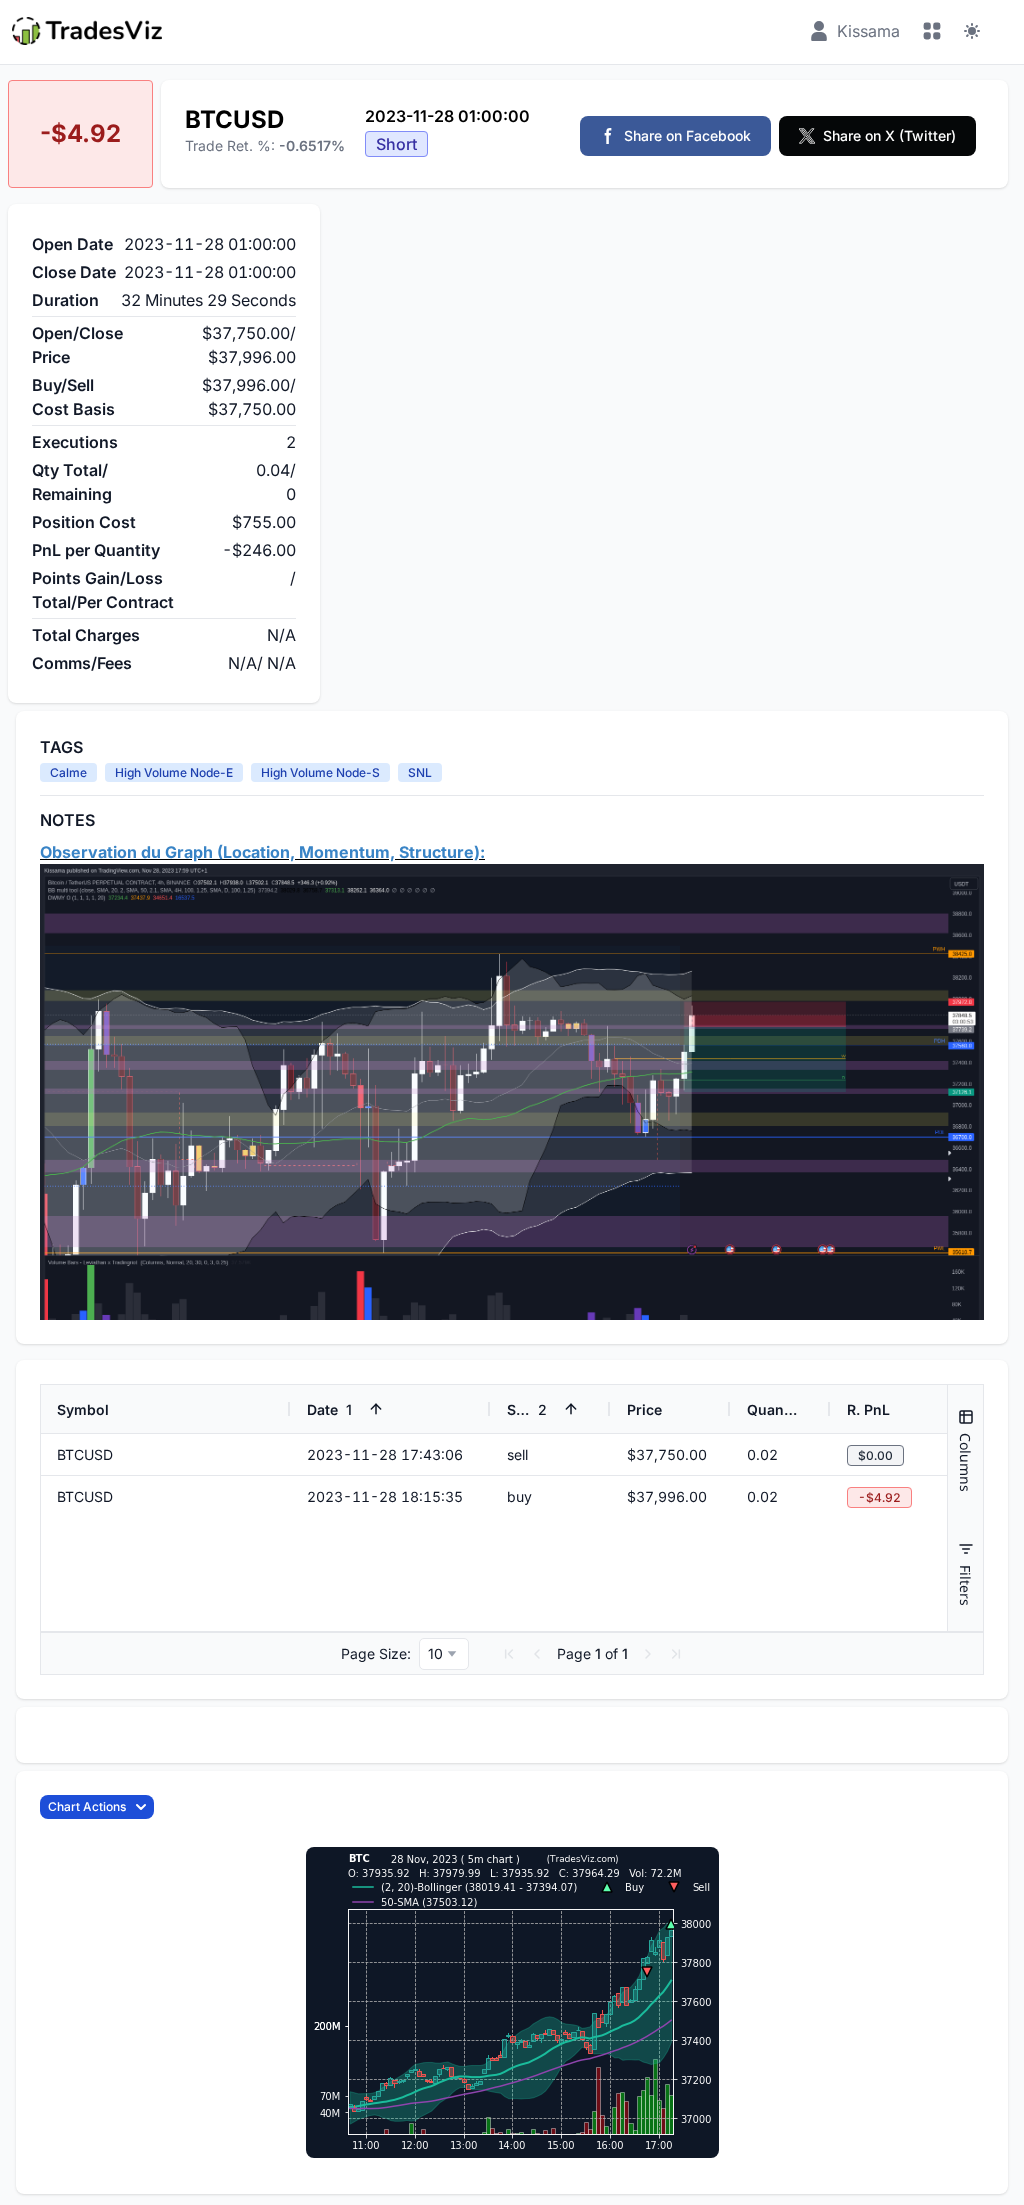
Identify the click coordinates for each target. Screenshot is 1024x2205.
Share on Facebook (687, 135)
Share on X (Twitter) (889, 135)
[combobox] (444, 1654)
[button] (509, 1654)
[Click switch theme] (972, 31)
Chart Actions (87, 1806)
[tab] (965, 1450)
